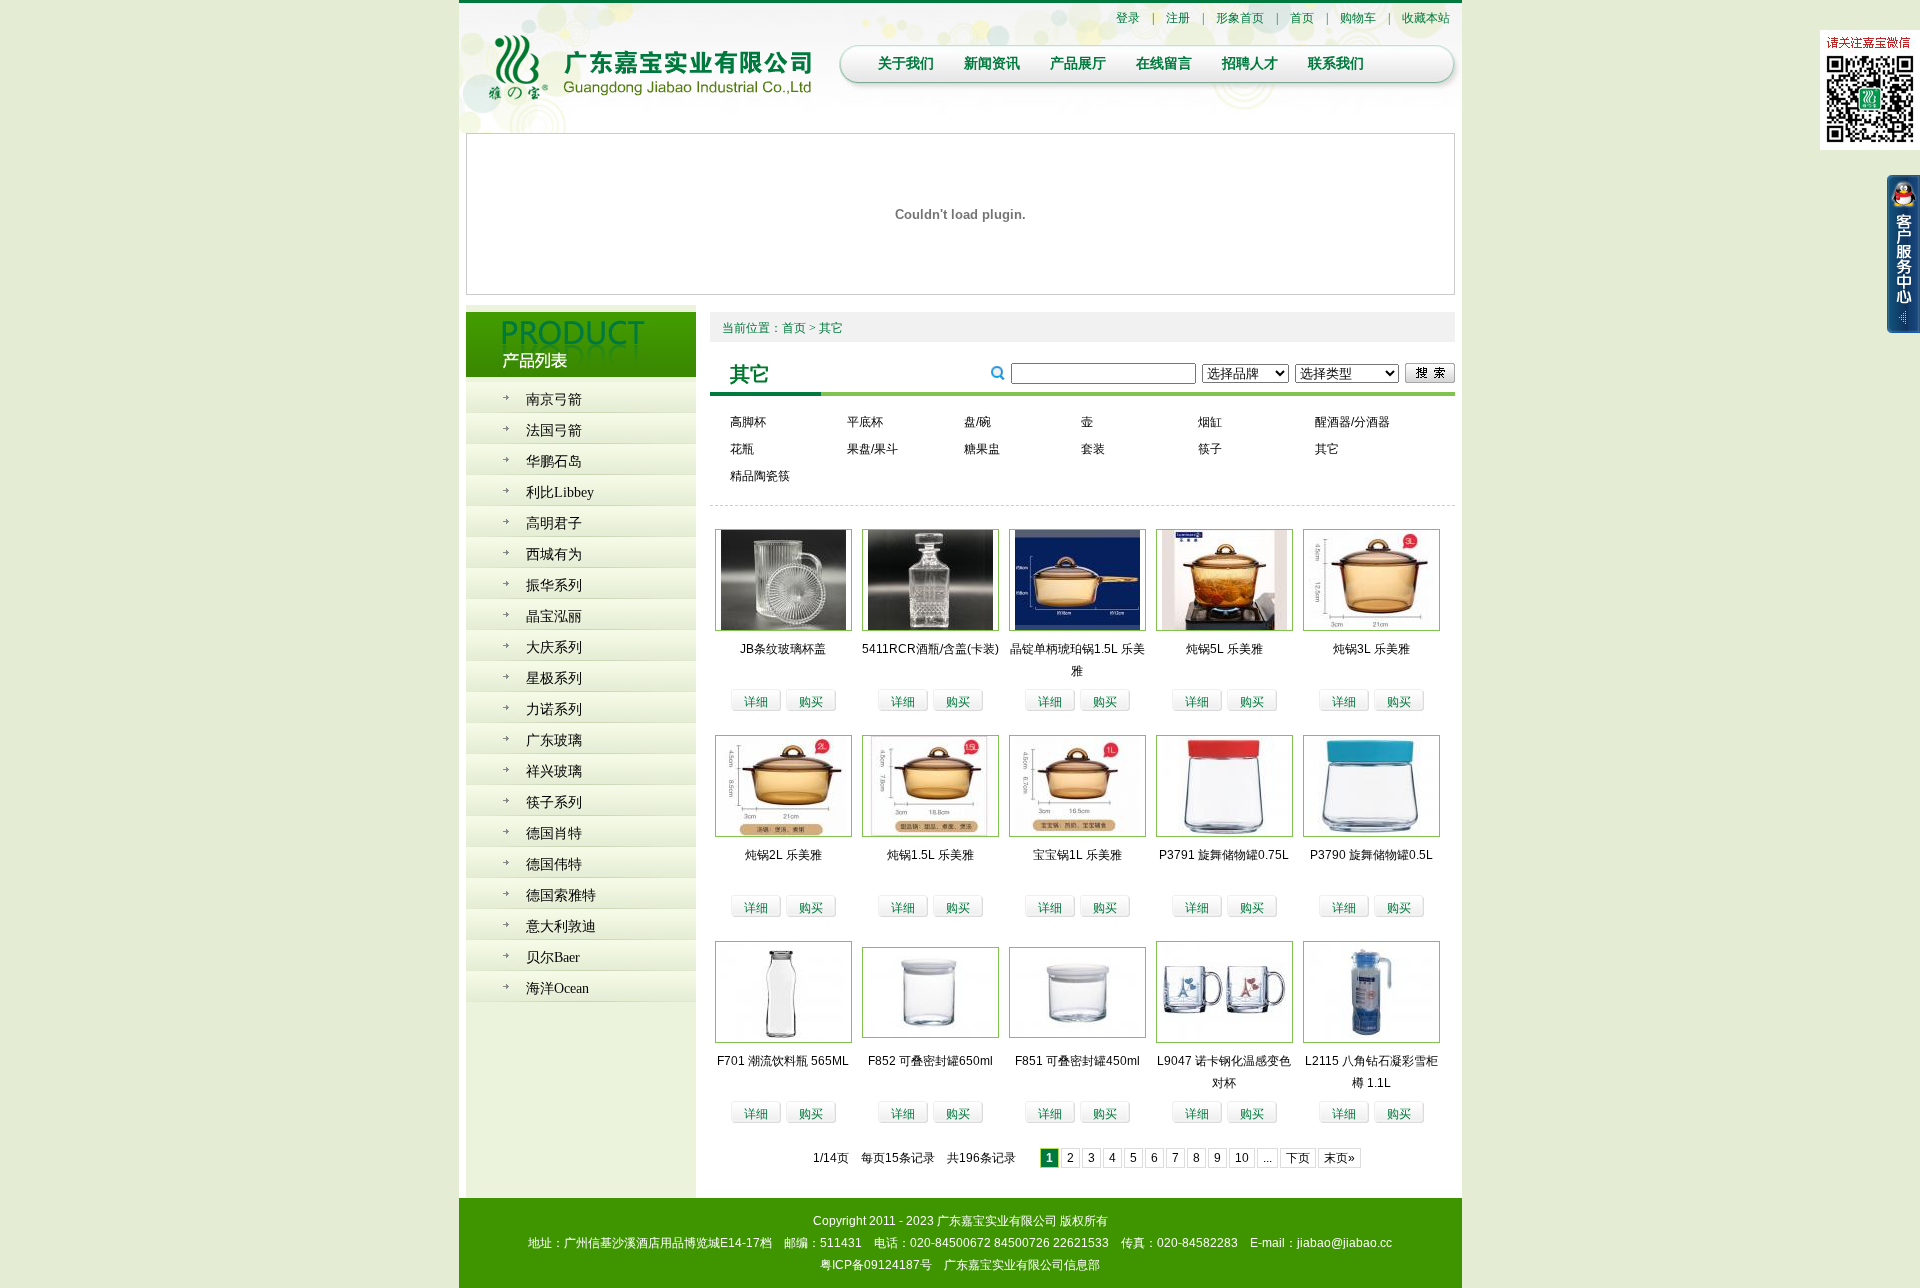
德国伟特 (554, 864)
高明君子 (554, 523)
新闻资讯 (992, 63)
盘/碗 (977, 422)
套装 (1093, 449)
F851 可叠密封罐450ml (1077, 1061)
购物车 (1358, 18)
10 (1242, 1158)
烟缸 (1210, 422)
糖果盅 (982, 449)
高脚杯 (748, 422)
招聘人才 (1250, 63)
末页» (1339, 1158)
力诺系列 (554, 709)
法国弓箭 (554, 430)
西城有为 (554, 554)
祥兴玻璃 (554, 771)
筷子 (1210, 449)
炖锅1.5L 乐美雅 (930, 855)
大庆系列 (554, 647)
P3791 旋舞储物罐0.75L (1224, 855)
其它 (1327, 449)
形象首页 (1240, 18)
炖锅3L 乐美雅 (1371, 649)
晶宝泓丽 (554, 616)
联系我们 (1336, 63)
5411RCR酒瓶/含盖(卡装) (930, 649)
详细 (756, 702)
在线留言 (1164, 63)
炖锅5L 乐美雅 (1224, 649)
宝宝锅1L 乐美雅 (1077, 855)
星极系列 (554, 678)
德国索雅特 (561, 895)
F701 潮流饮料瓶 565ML (783, 1061)
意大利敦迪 (561, 926)
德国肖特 (554, 833)
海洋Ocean (557, 988)
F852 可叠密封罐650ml (930, 1061)
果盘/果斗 (872, 449)
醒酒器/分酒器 (1352, 422)
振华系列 (554, 585)
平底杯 (865, 422)
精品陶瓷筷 (760, 476)
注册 (1178, 18)
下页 (1298, 1158)
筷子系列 (554, 802)
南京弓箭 (554, 399)
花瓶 (742, 449)
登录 (1128, 18)
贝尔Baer (553, 957)
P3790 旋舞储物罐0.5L (1371, 855)
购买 (811, 702)
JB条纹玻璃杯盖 (783, 649)
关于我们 (906, 63)
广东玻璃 (554, 740)
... (1267, 1158)
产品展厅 (1078, 63)
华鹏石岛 (554, 461)
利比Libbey (560, 492)
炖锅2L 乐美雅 (783, 855)
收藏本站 (1426, 18)
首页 (1302, 18)
